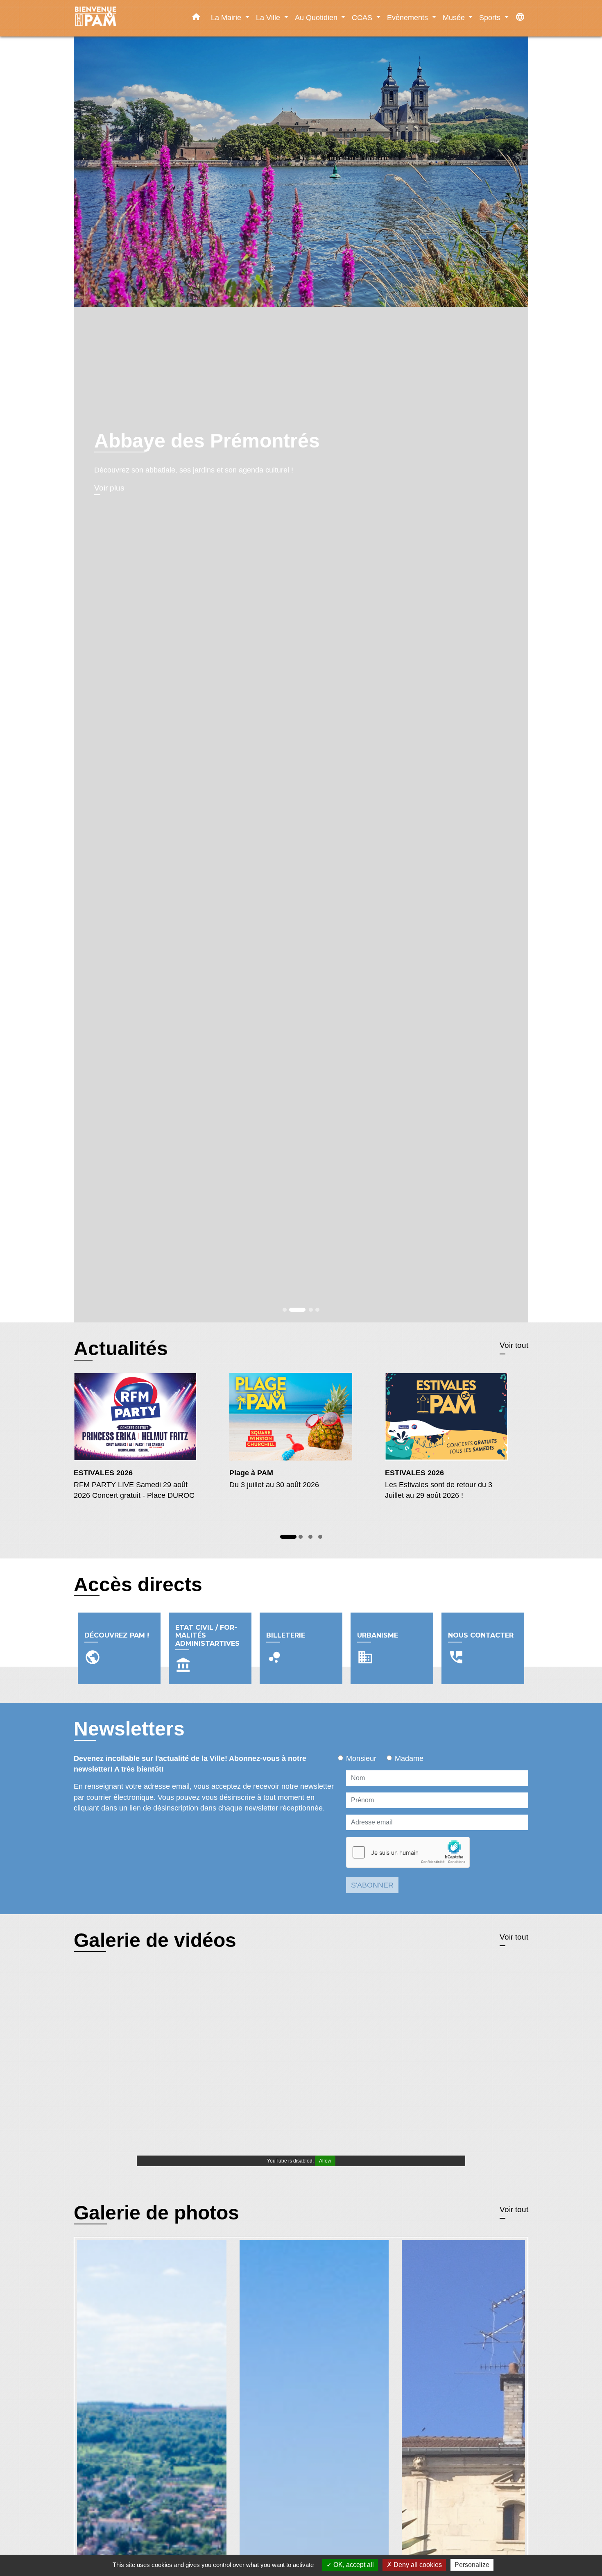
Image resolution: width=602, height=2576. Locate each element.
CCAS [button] (363, 17)
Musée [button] (455, 17)
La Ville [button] (269, 17)
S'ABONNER (372, 1885)
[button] (196, 18)
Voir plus (109, 511)
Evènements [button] (408, 17)
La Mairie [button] (227, 17)
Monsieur (361, 1758)
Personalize (472, 2565)
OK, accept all (353, 2565)
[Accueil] (125, 18)
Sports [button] (491, 17)
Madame (409, 1758)
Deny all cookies (417, 2565)
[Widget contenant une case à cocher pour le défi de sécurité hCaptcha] (408, 1852)
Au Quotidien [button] (317, 17)
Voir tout (514, 1345)
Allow (325, 2161)
